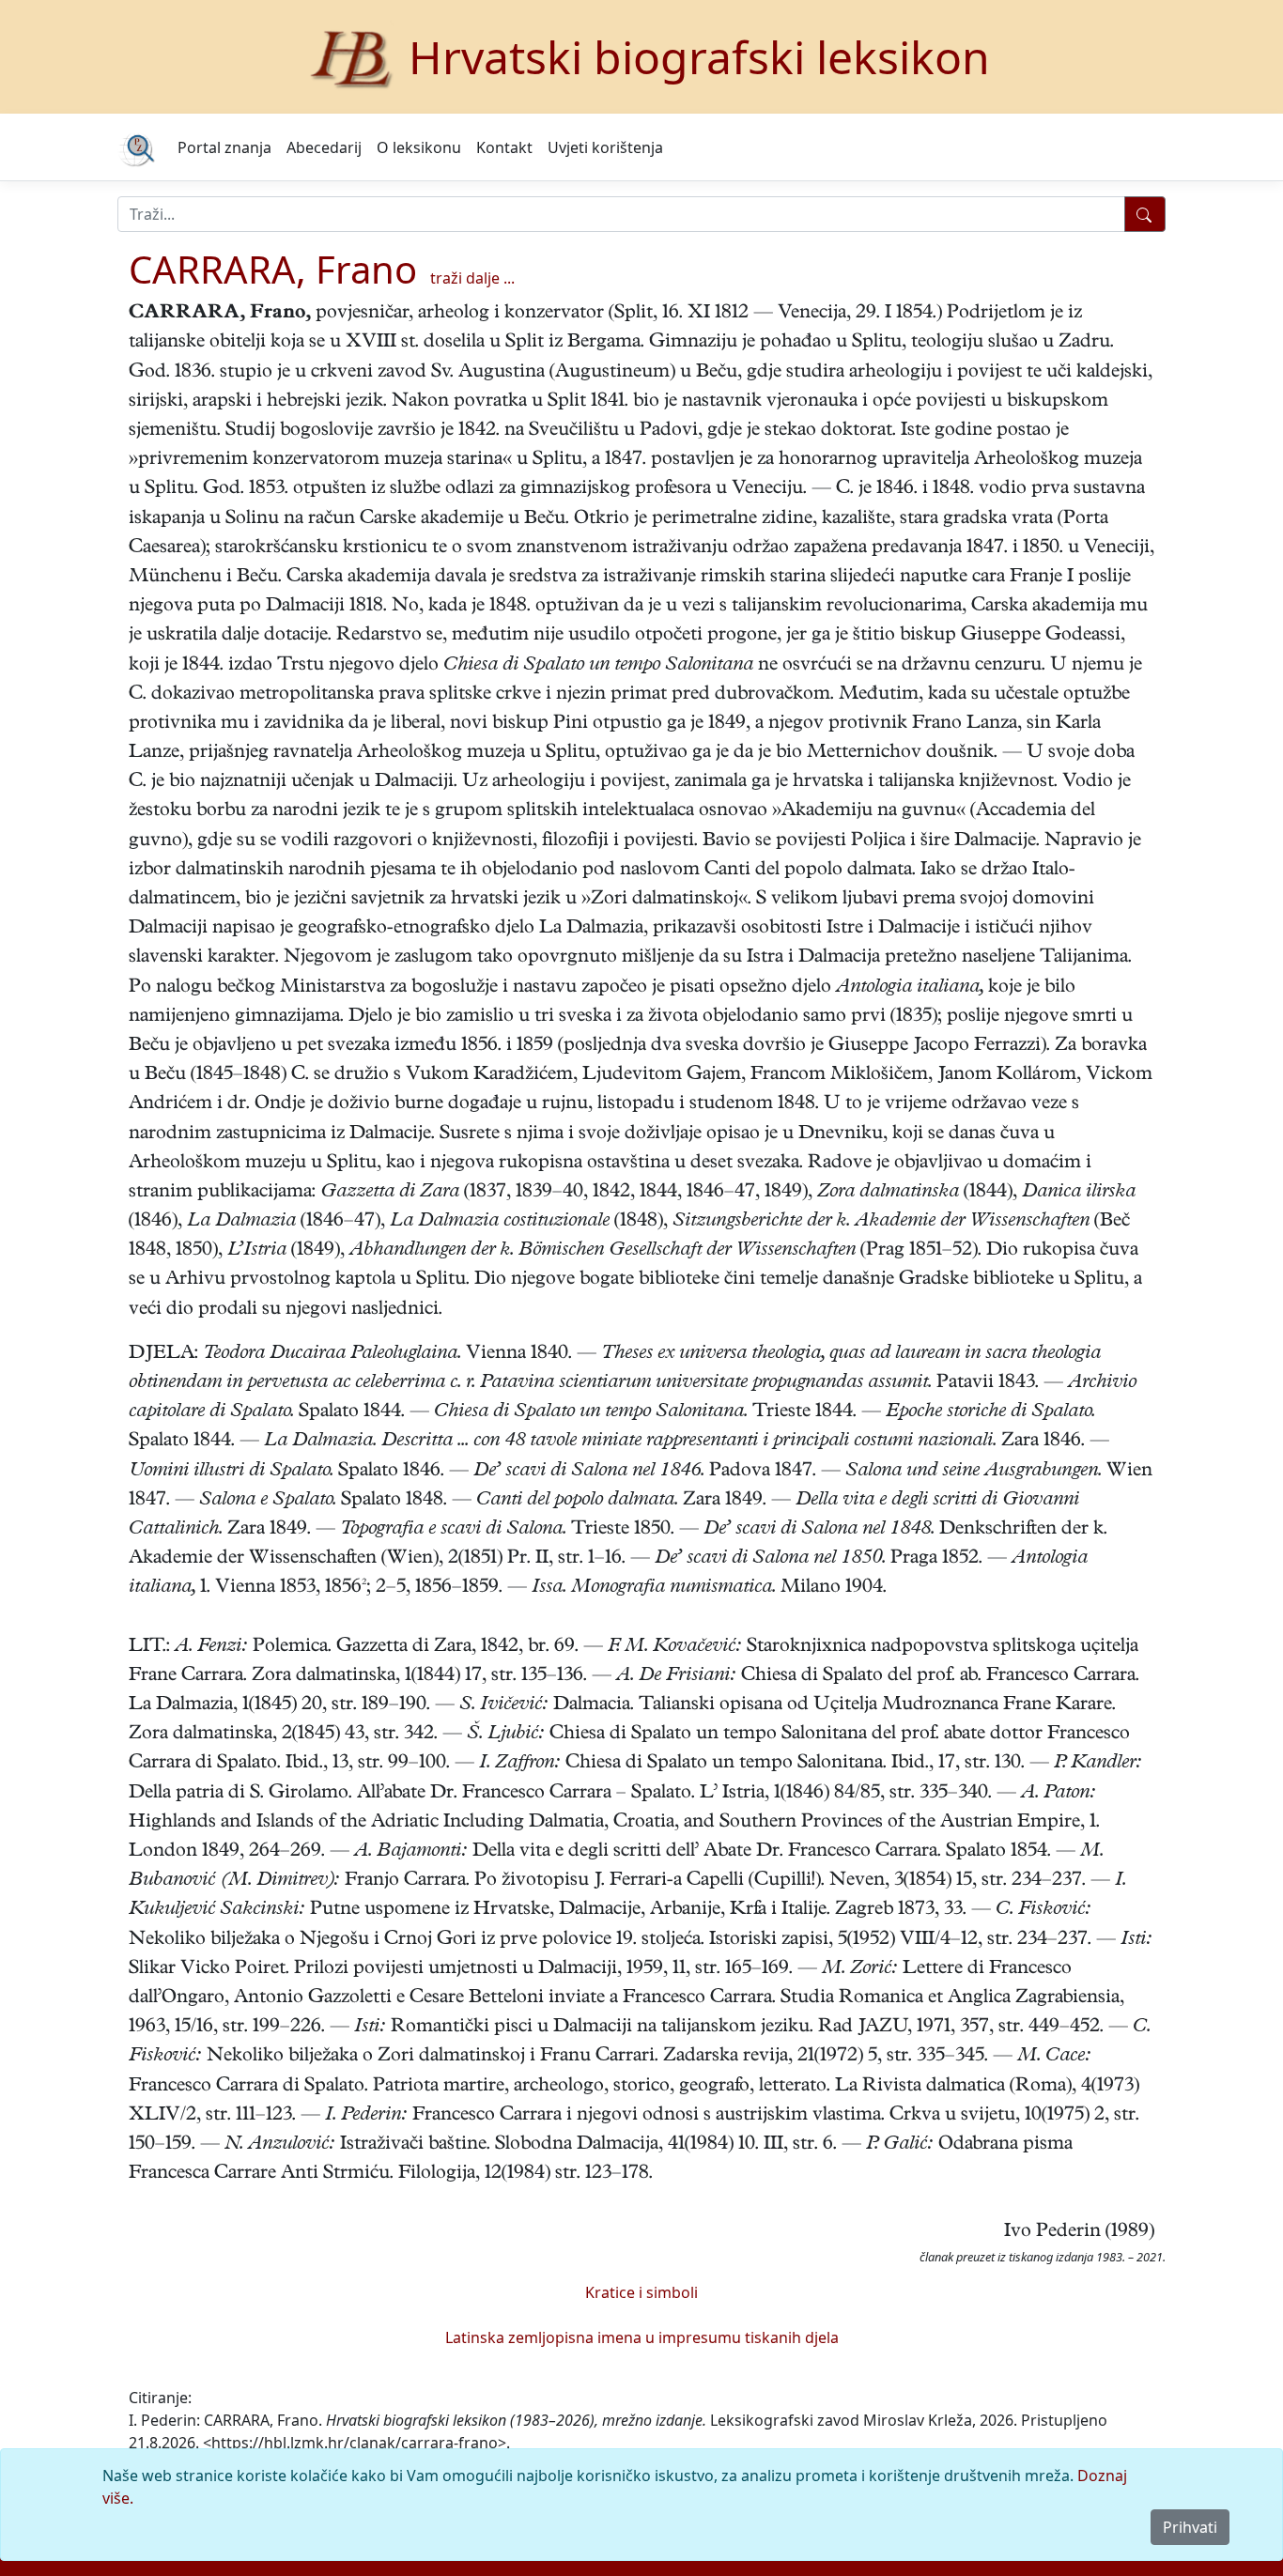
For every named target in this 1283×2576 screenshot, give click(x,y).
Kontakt (504, 147)
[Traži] (1145, 214)
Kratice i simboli (641, 2292)
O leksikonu (419, 147)
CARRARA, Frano (273, 269)
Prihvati (1190, 2527)
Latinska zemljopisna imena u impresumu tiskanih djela (642, 2337)
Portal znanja (224, 147)
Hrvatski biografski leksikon (699, 57)
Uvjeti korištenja (605, 147)
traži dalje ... (472, 278)
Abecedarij (324, 147)
